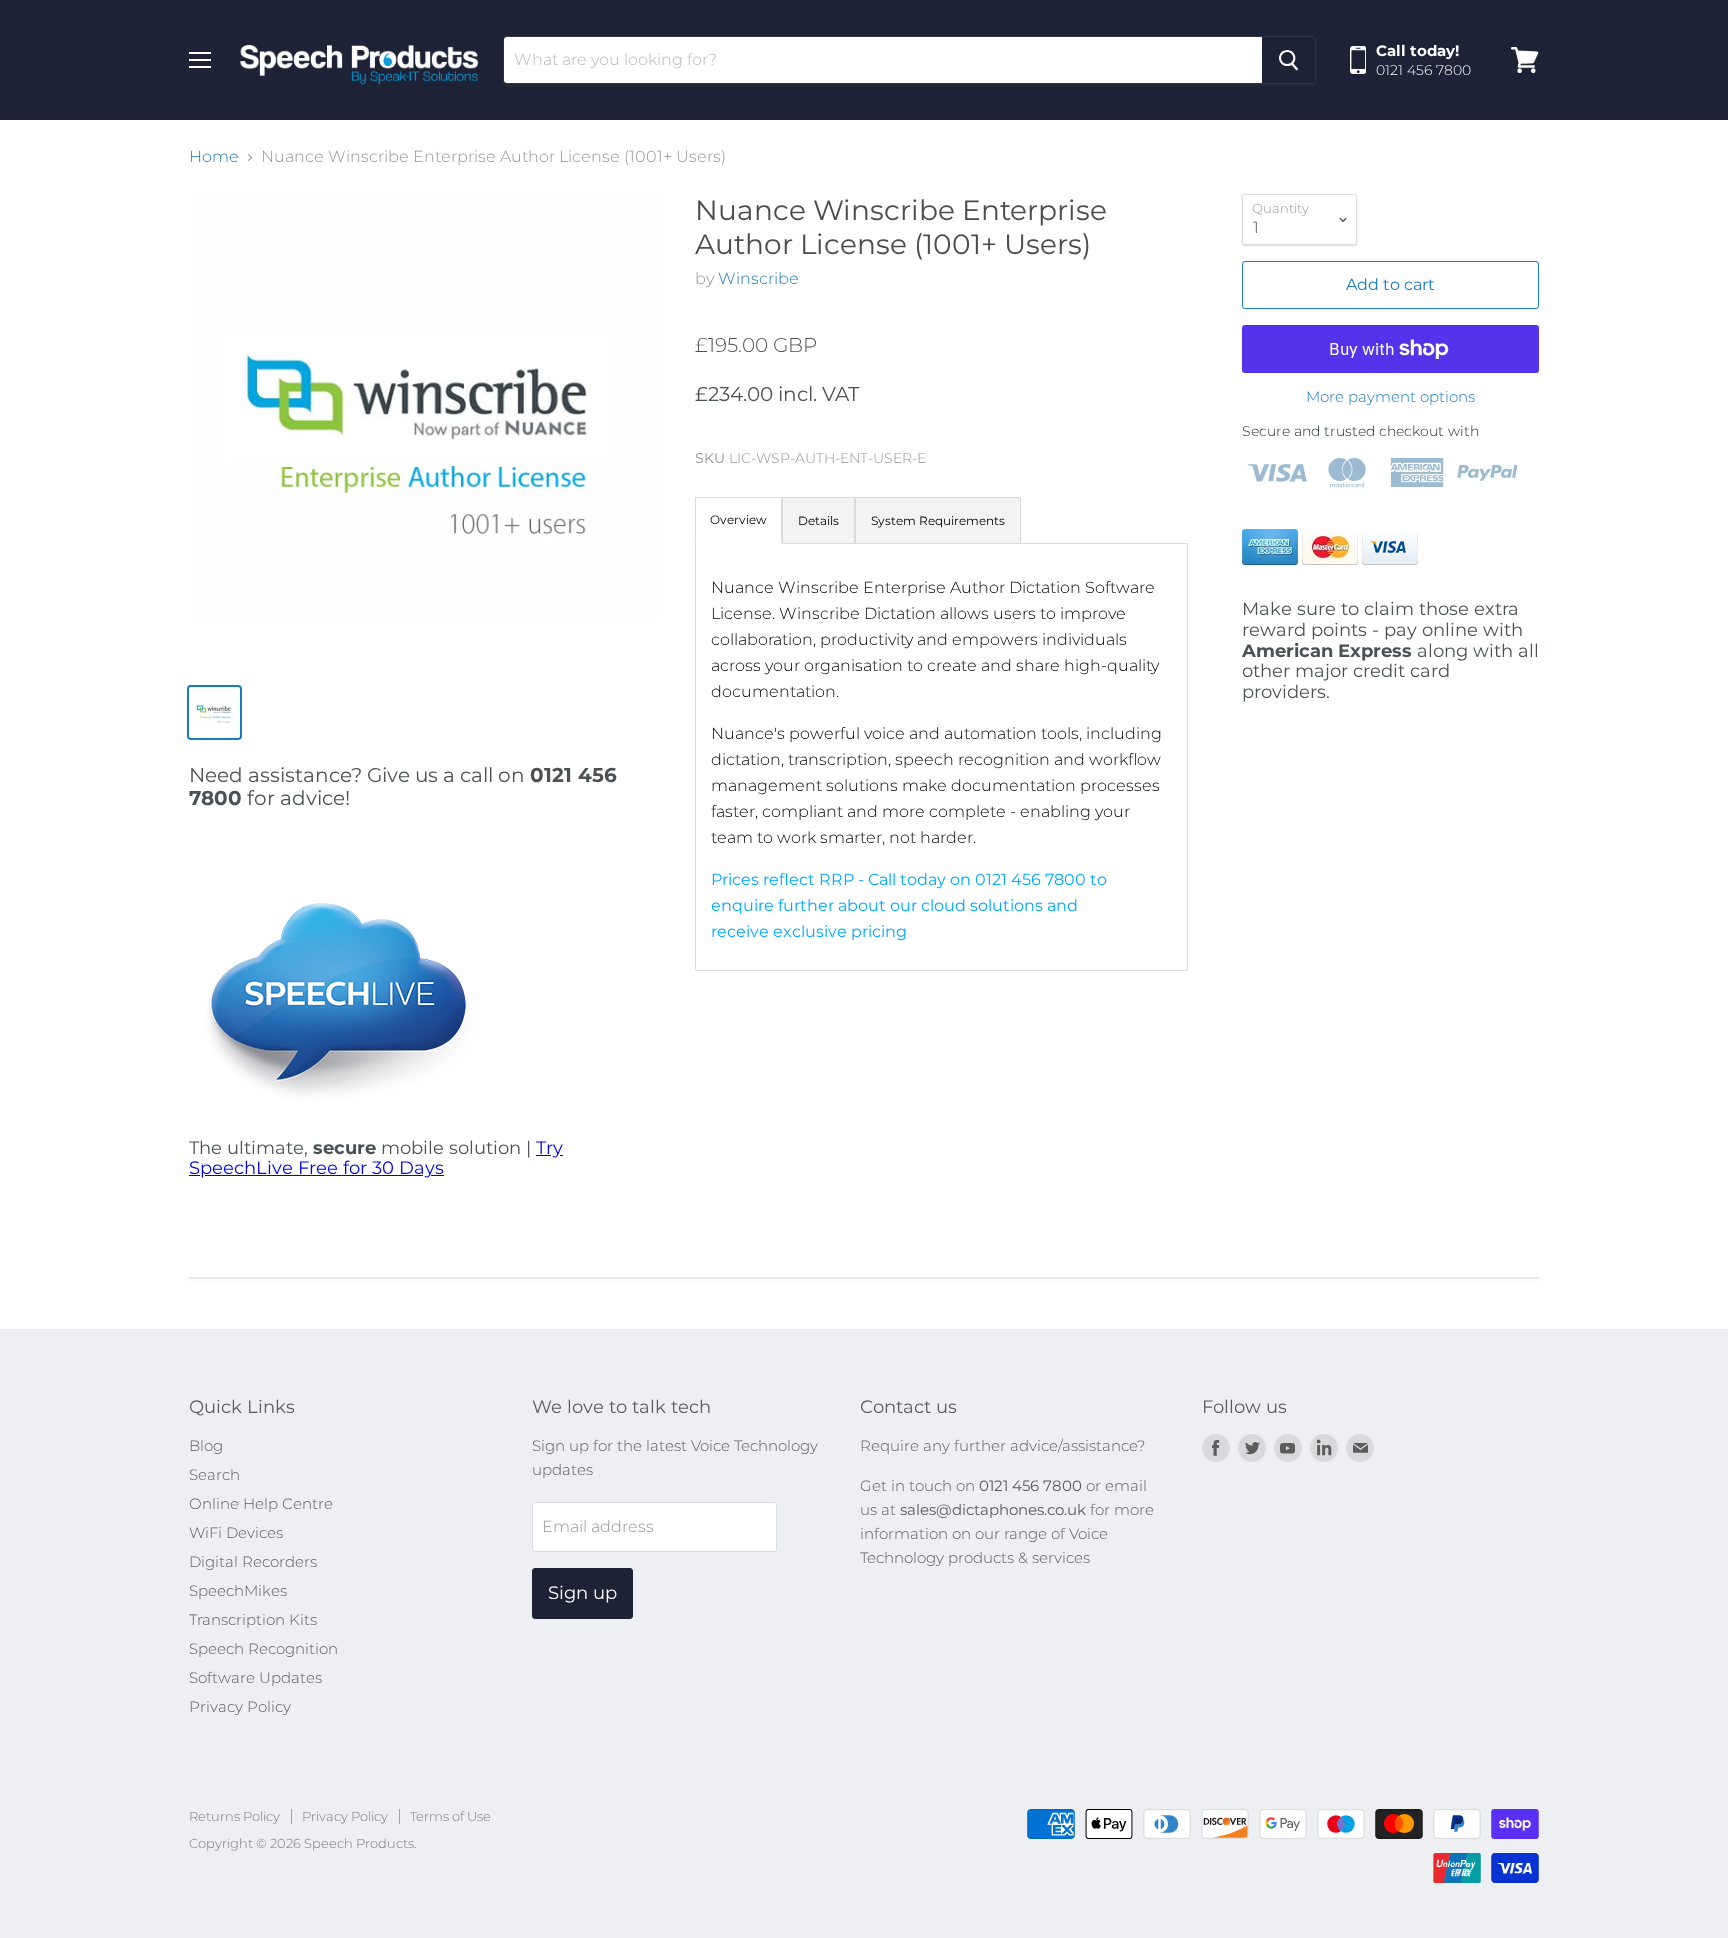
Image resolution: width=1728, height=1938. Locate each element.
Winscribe (758, 278)
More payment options (1390, 396)
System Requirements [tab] (938, 520)
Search (214, 1474)
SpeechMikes (238, 1590)
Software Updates (255, 1677)
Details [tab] (818, 520)
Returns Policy (234, 1816)
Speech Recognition (263, 1648)
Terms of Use (450, 1816)
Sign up (582, 1593)
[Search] (1288, 60)
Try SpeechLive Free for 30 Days (376, 1158)
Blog (206, 1445)
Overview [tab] (738, 519)
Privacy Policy (240, 1706)
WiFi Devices (236, 1532)
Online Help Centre (261, 1503)
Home (214, 157)
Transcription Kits (253, 1619)
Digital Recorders (253, 1561)
